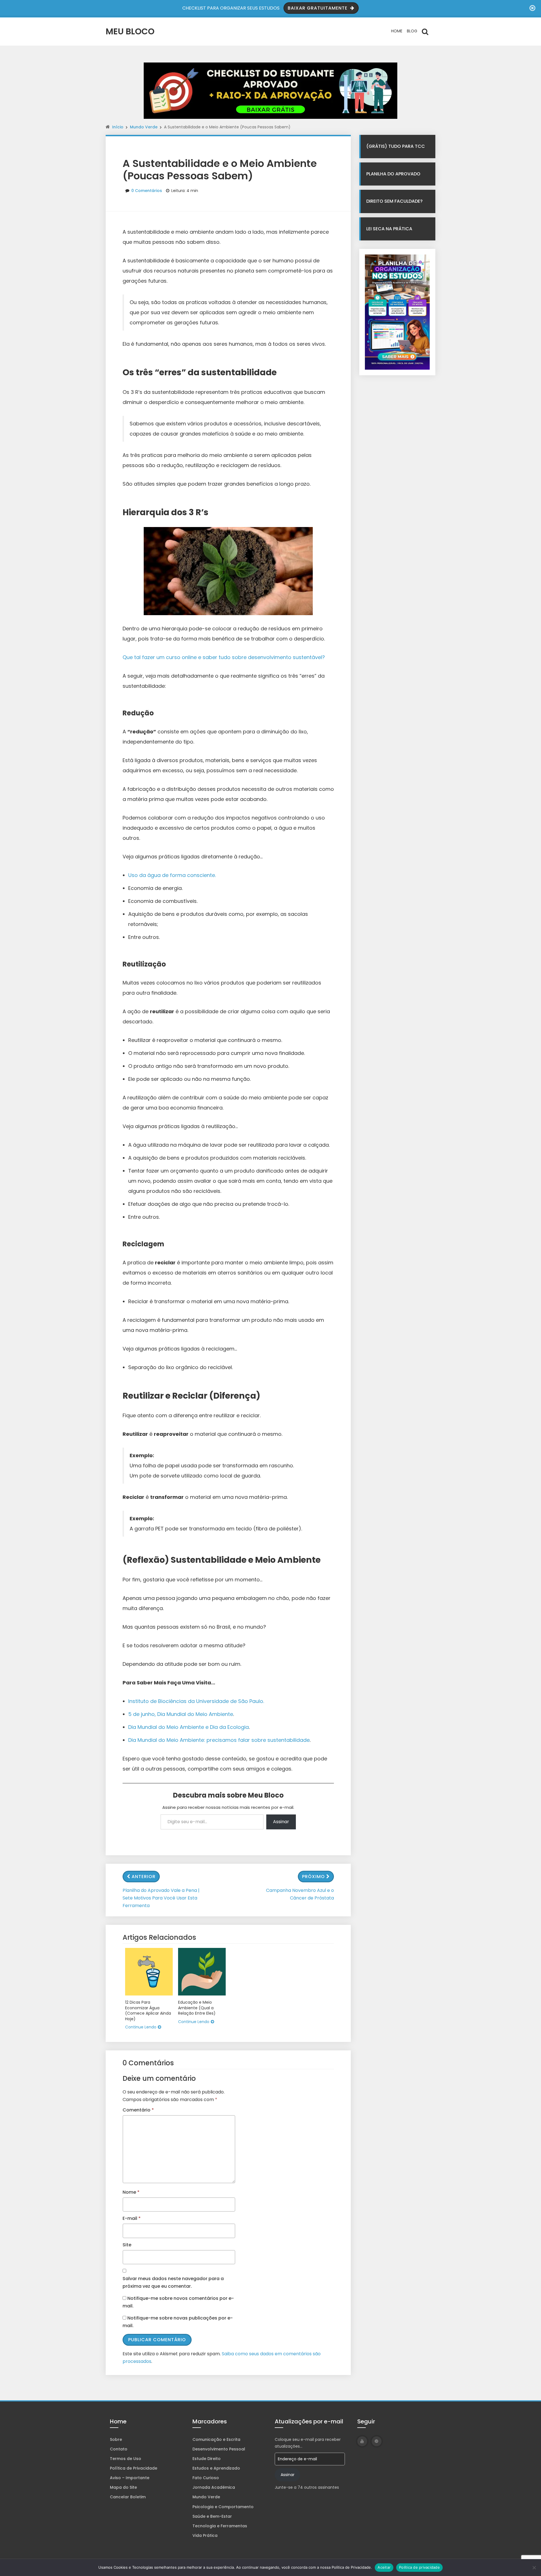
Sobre (116, 2439)
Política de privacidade (419, 2567)
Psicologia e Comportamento (223, 2507)
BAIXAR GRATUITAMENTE (318, 8)
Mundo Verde (144, 127)
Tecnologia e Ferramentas (220, 2526)
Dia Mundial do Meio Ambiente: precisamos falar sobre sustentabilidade (219, 1740)
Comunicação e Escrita (216, 2439)
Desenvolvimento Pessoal (219, 2449)
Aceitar (384, 2567)
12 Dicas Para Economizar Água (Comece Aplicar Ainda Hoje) (148, 2011)
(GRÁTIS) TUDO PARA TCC (396, 146)
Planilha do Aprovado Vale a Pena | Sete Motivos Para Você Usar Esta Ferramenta (161, 1898)
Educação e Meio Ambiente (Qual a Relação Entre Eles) (197, 2008)
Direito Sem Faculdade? (394, 201)
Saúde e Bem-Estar (212, 2516)
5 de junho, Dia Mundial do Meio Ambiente (181, 1714)
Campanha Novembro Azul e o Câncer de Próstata (300, 1894)
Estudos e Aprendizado (216, 2468)
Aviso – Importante (130, 2478)
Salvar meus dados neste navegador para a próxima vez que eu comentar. (173, 2282)
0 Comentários (147, 191)
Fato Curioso (206, 2478)
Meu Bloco (130, 31)
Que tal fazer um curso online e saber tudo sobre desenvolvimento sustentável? (224, 657)
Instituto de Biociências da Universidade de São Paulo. (196, 1701)
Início (118, 127)
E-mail (132, 2218)
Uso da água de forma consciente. (172, 875)
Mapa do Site (123, 2487)
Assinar (281, 1822)
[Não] (534, 2568)
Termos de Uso (126, 2459)
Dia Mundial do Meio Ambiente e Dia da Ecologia (189, 1727)
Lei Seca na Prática (389, 229)
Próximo (313, 1877)
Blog (412, 31)
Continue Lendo (141, 2027)
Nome (131, 2192)
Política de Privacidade (134, 2468)
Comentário (138, 2110)
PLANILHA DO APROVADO (393, 174)
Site (127, 2245)
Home (397, 31)
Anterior (144, 1877)
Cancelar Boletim (128, 2497)
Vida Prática (205, 2535)
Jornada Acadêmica (214, 2487)
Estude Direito (207, 2459)
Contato (119, 2449)
